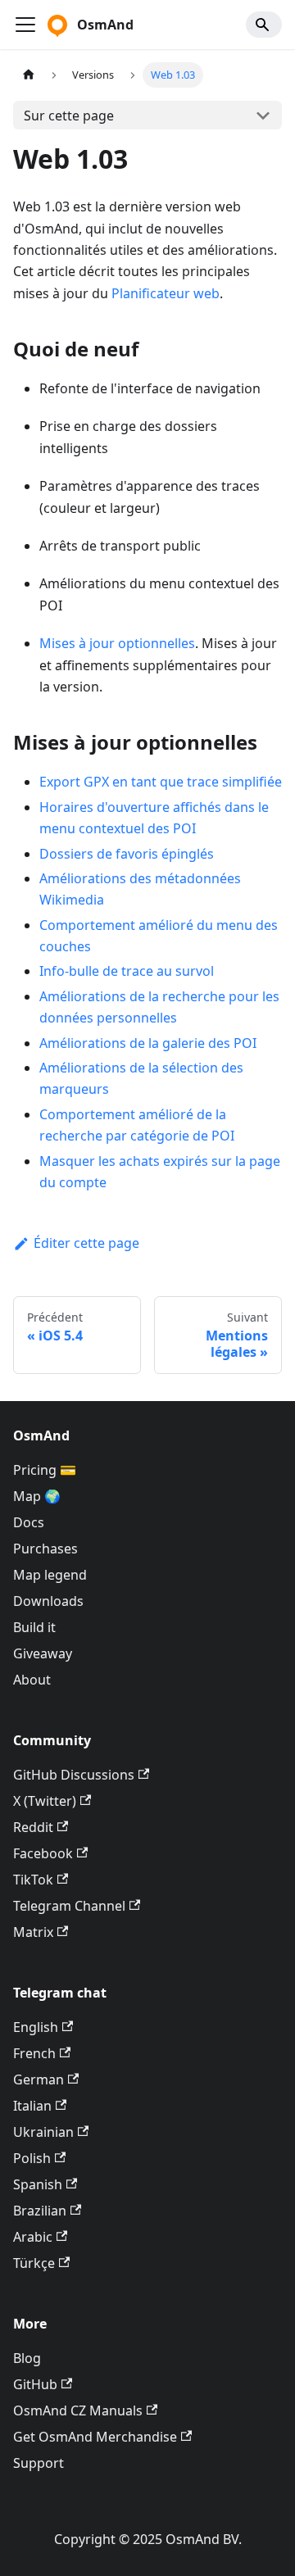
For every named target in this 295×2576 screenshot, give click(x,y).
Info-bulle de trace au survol (127, 971)
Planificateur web (166, 293)
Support (39, 2463)
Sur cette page (69, 116)
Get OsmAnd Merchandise (95, 2437)
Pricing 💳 (45, 1470)
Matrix (33, 1932)
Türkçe (34, 2263)
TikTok (33, 1880)
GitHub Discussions (74, 1775)
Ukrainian (43, 2132)
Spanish (38, 2184)
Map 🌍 (37, 1496)
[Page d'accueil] (29, 75)
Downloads (48, 1601)
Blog (27, 2358)
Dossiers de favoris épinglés (127, 854)
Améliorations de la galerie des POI (148, 1043)
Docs (29, 1522)
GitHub (35, 2384)
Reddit (33, 1827)
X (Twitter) (45, 1801)
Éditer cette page (86, 1243)
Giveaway (43, 1653)
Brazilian (40, 2211)
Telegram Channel (69, 1906)
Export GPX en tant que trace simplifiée (161, 782)
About (32, 1680)
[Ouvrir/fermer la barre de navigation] (25, 25)
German (39, 2079)
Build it (34, 1627)
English (36, 2027)
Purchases (45, 1549)
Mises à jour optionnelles (117, 643)
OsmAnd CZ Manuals (78, 2410)
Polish (32, 2158)
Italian (32, 2106)
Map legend (50, 1575)
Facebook (43, 1853)
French (34, 2053)
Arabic (33, 2237)
